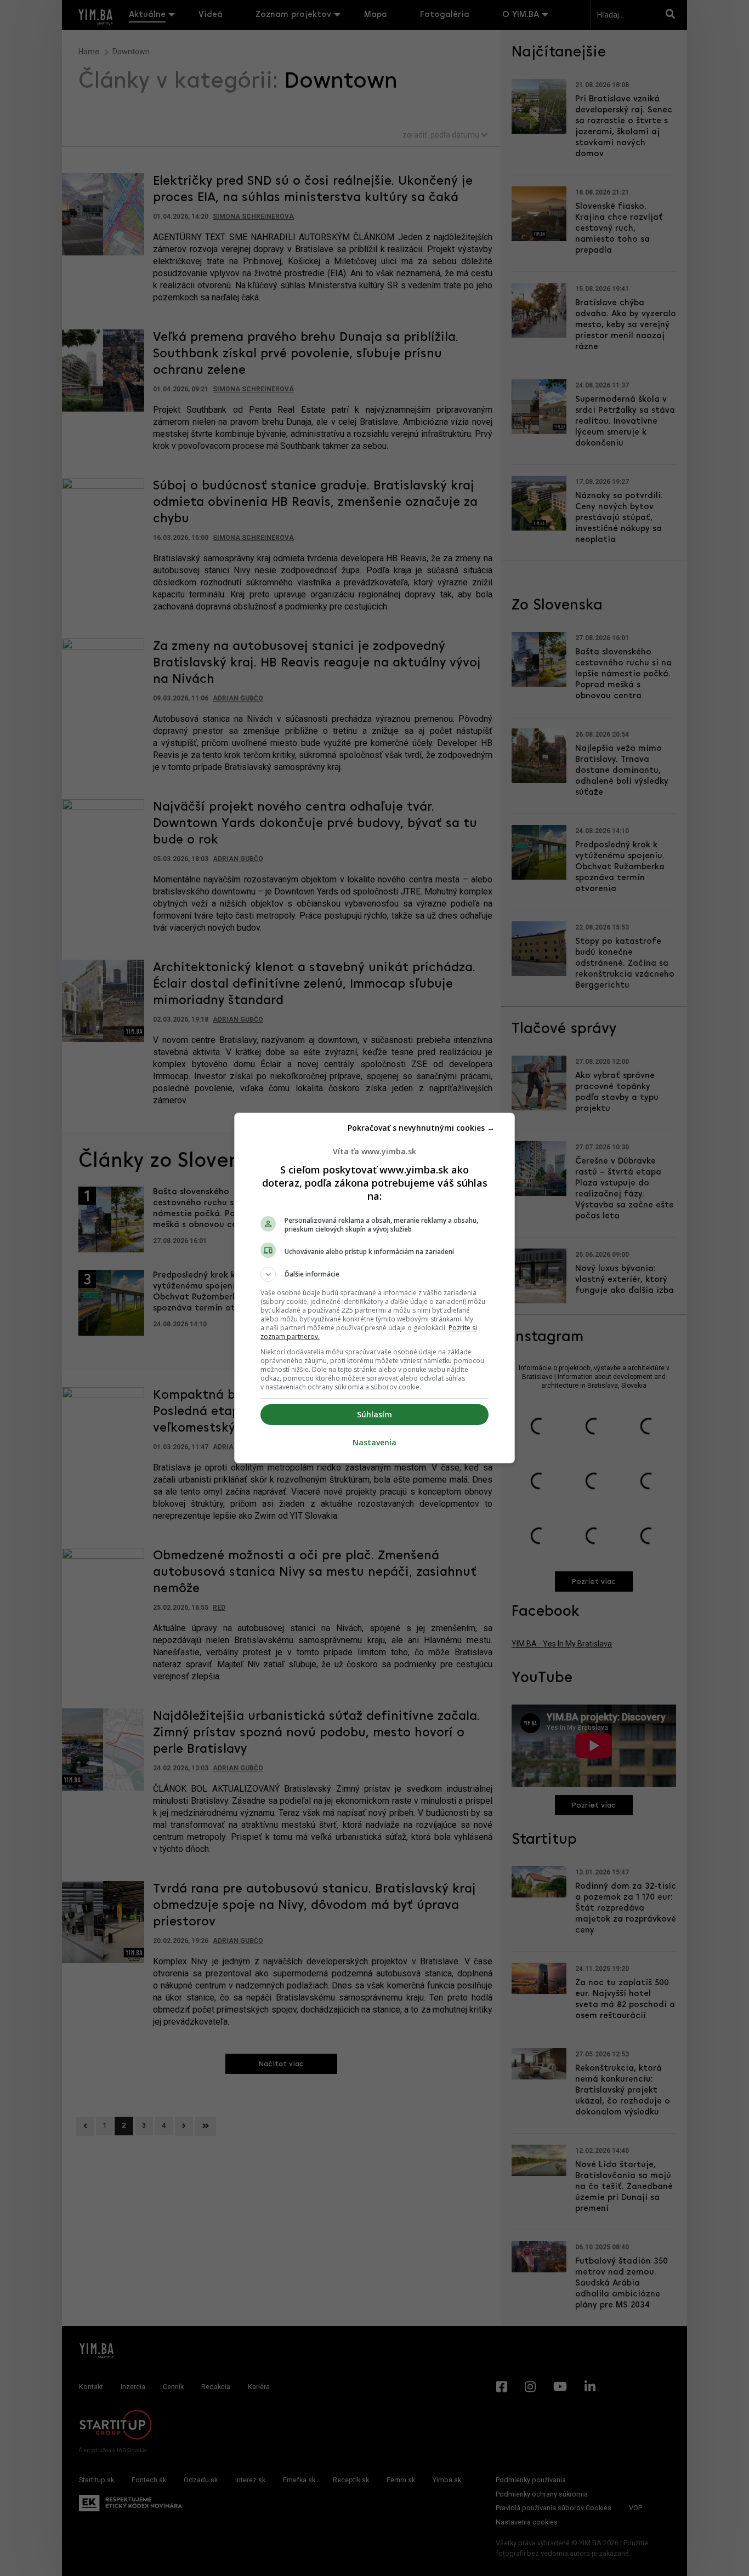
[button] (374, 1274)
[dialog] (374, 1288)
